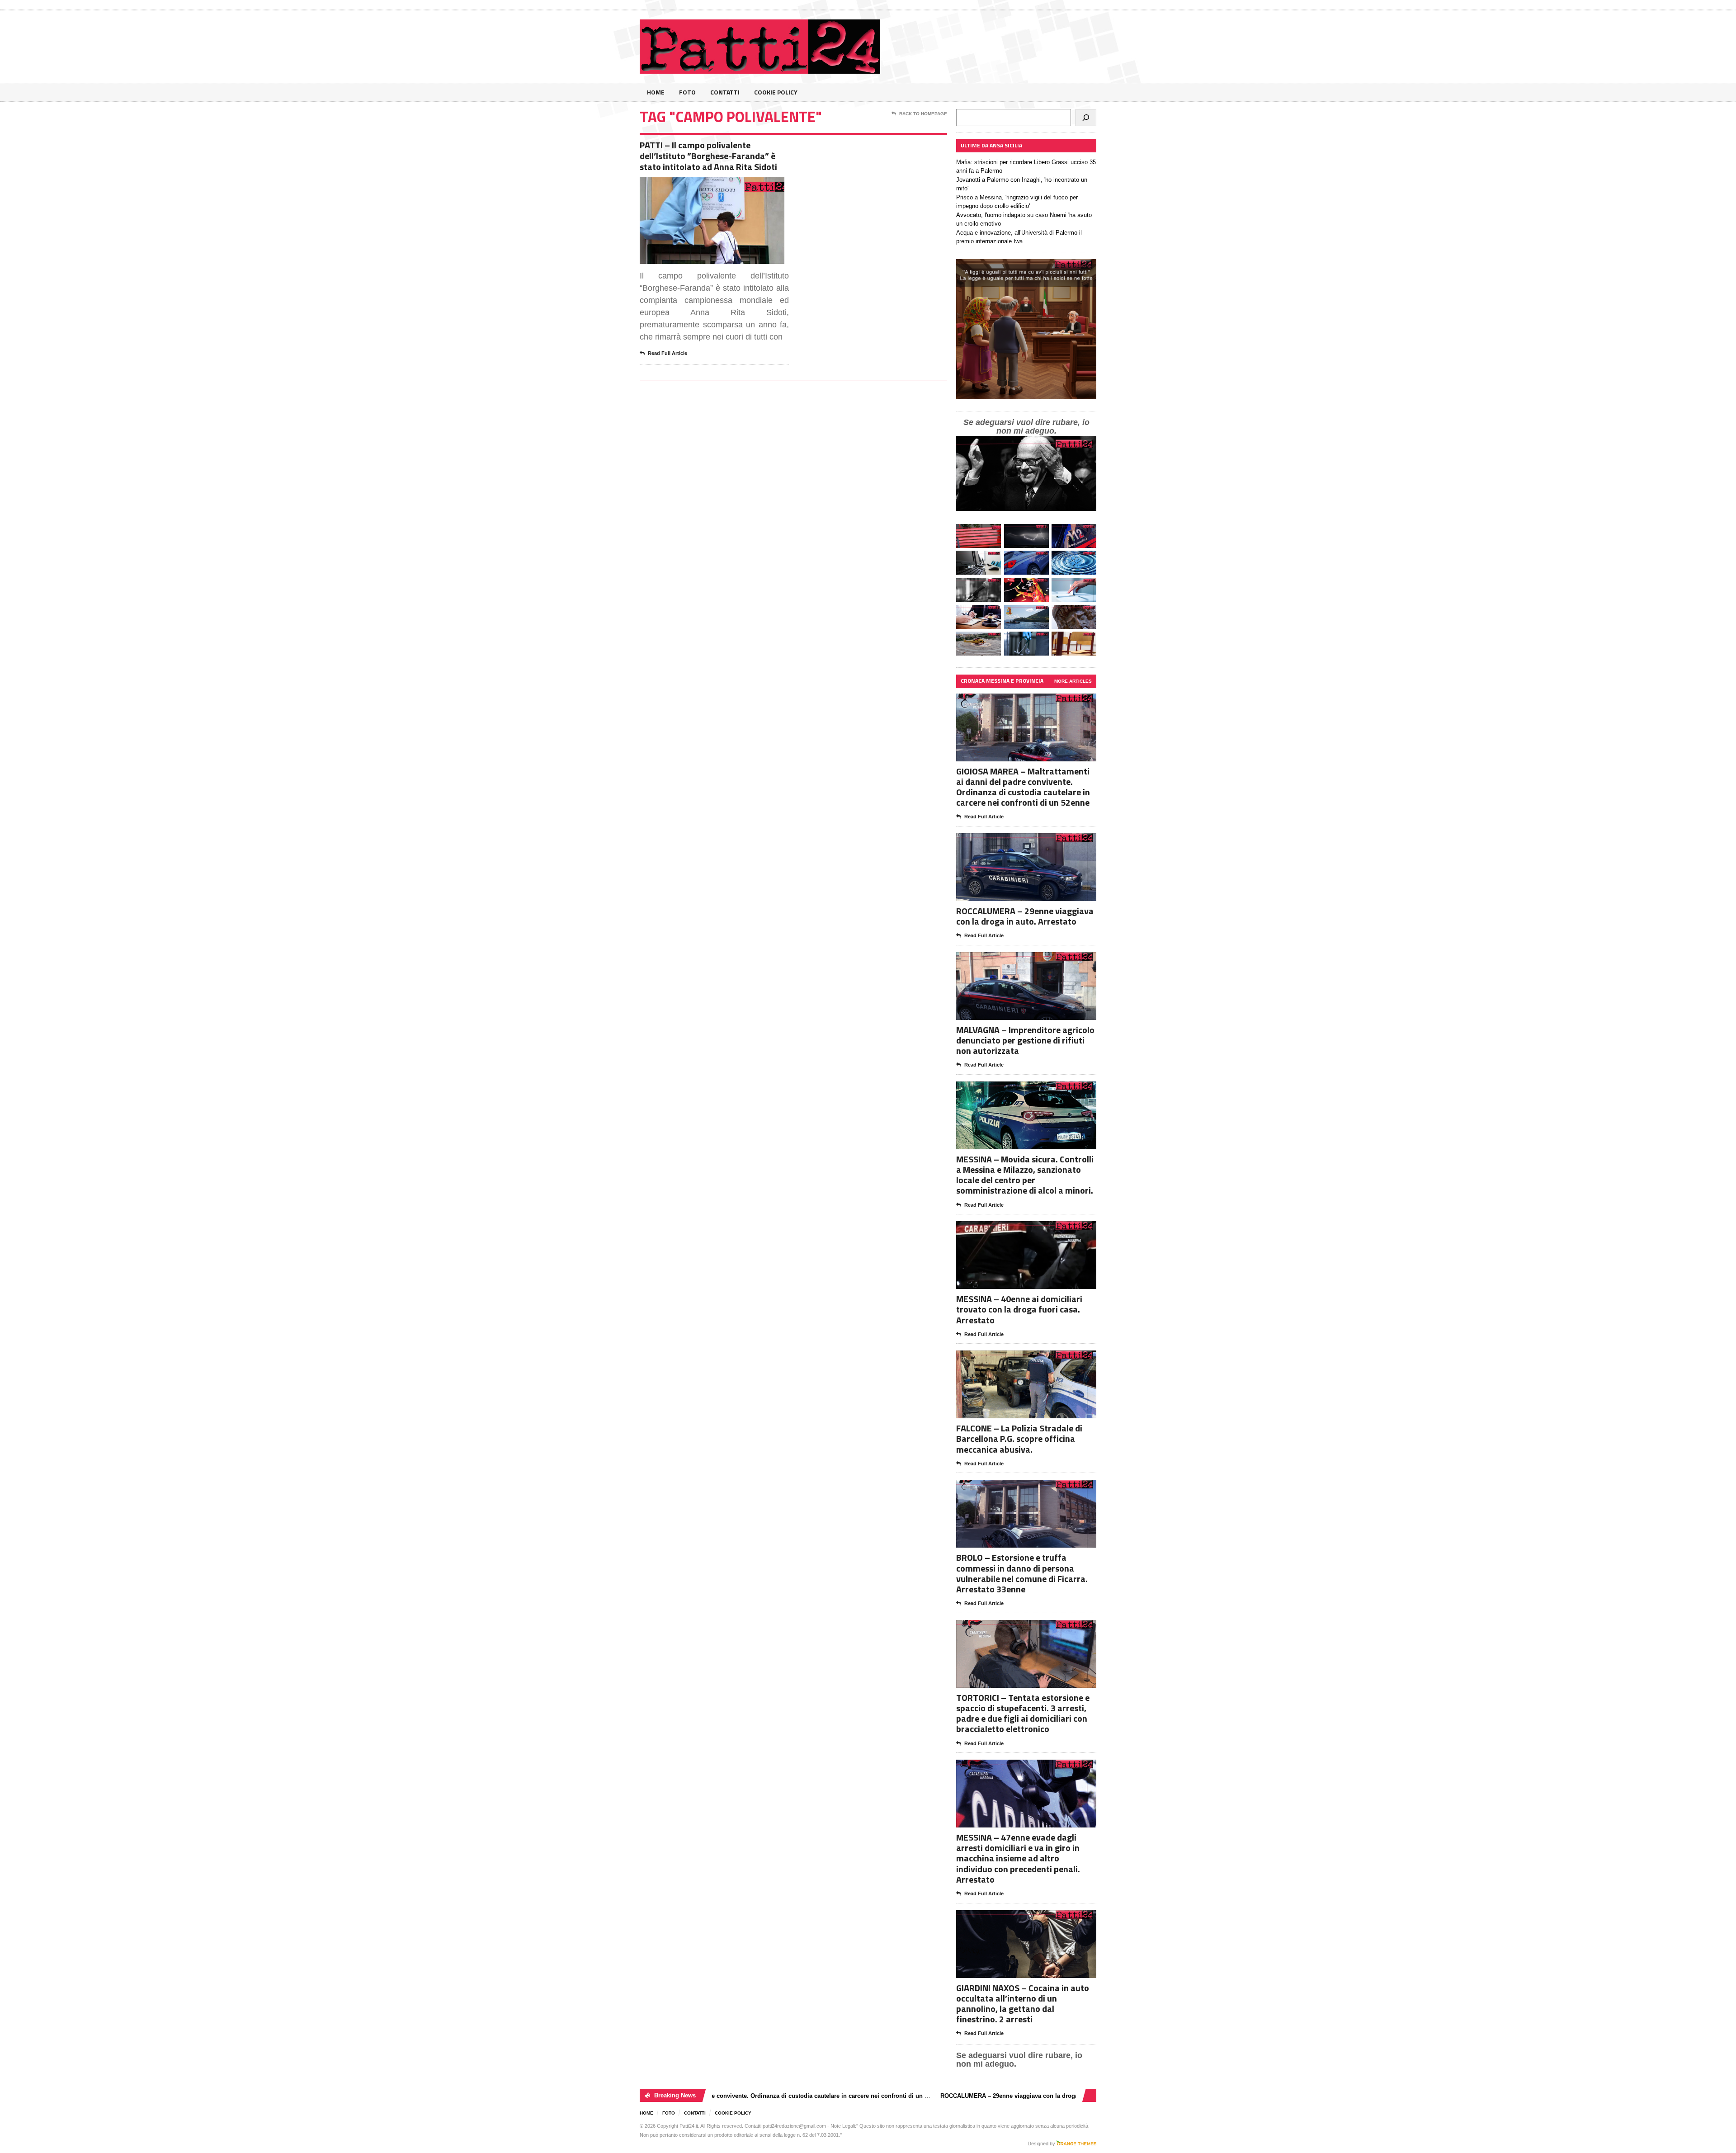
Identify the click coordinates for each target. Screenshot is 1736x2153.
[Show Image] (701, 185)
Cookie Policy (776, 92)
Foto (687, 92)
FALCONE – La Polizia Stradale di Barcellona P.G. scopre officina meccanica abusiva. (1019, 1438)
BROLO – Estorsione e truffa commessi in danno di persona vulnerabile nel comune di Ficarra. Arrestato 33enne (1022, 1573)
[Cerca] (1086, 118)
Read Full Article (668, 353)
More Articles (1073, 681)
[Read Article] (723, 185)
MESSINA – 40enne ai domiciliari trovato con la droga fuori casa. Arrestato (1019, 1309)
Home (656, 92)
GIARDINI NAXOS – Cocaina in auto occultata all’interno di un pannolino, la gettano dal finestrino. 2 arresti (1023, 2004)
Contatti (725, 92)
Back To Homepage (923, 114)
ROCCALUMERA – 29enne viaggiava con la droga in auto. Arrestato (1025, 916)
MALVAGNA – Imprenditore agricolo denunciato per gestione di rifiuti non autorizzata (1025, 1040)
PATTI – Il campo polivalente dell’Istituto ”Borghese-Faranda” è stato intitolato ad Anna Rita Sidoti (708, 156)
